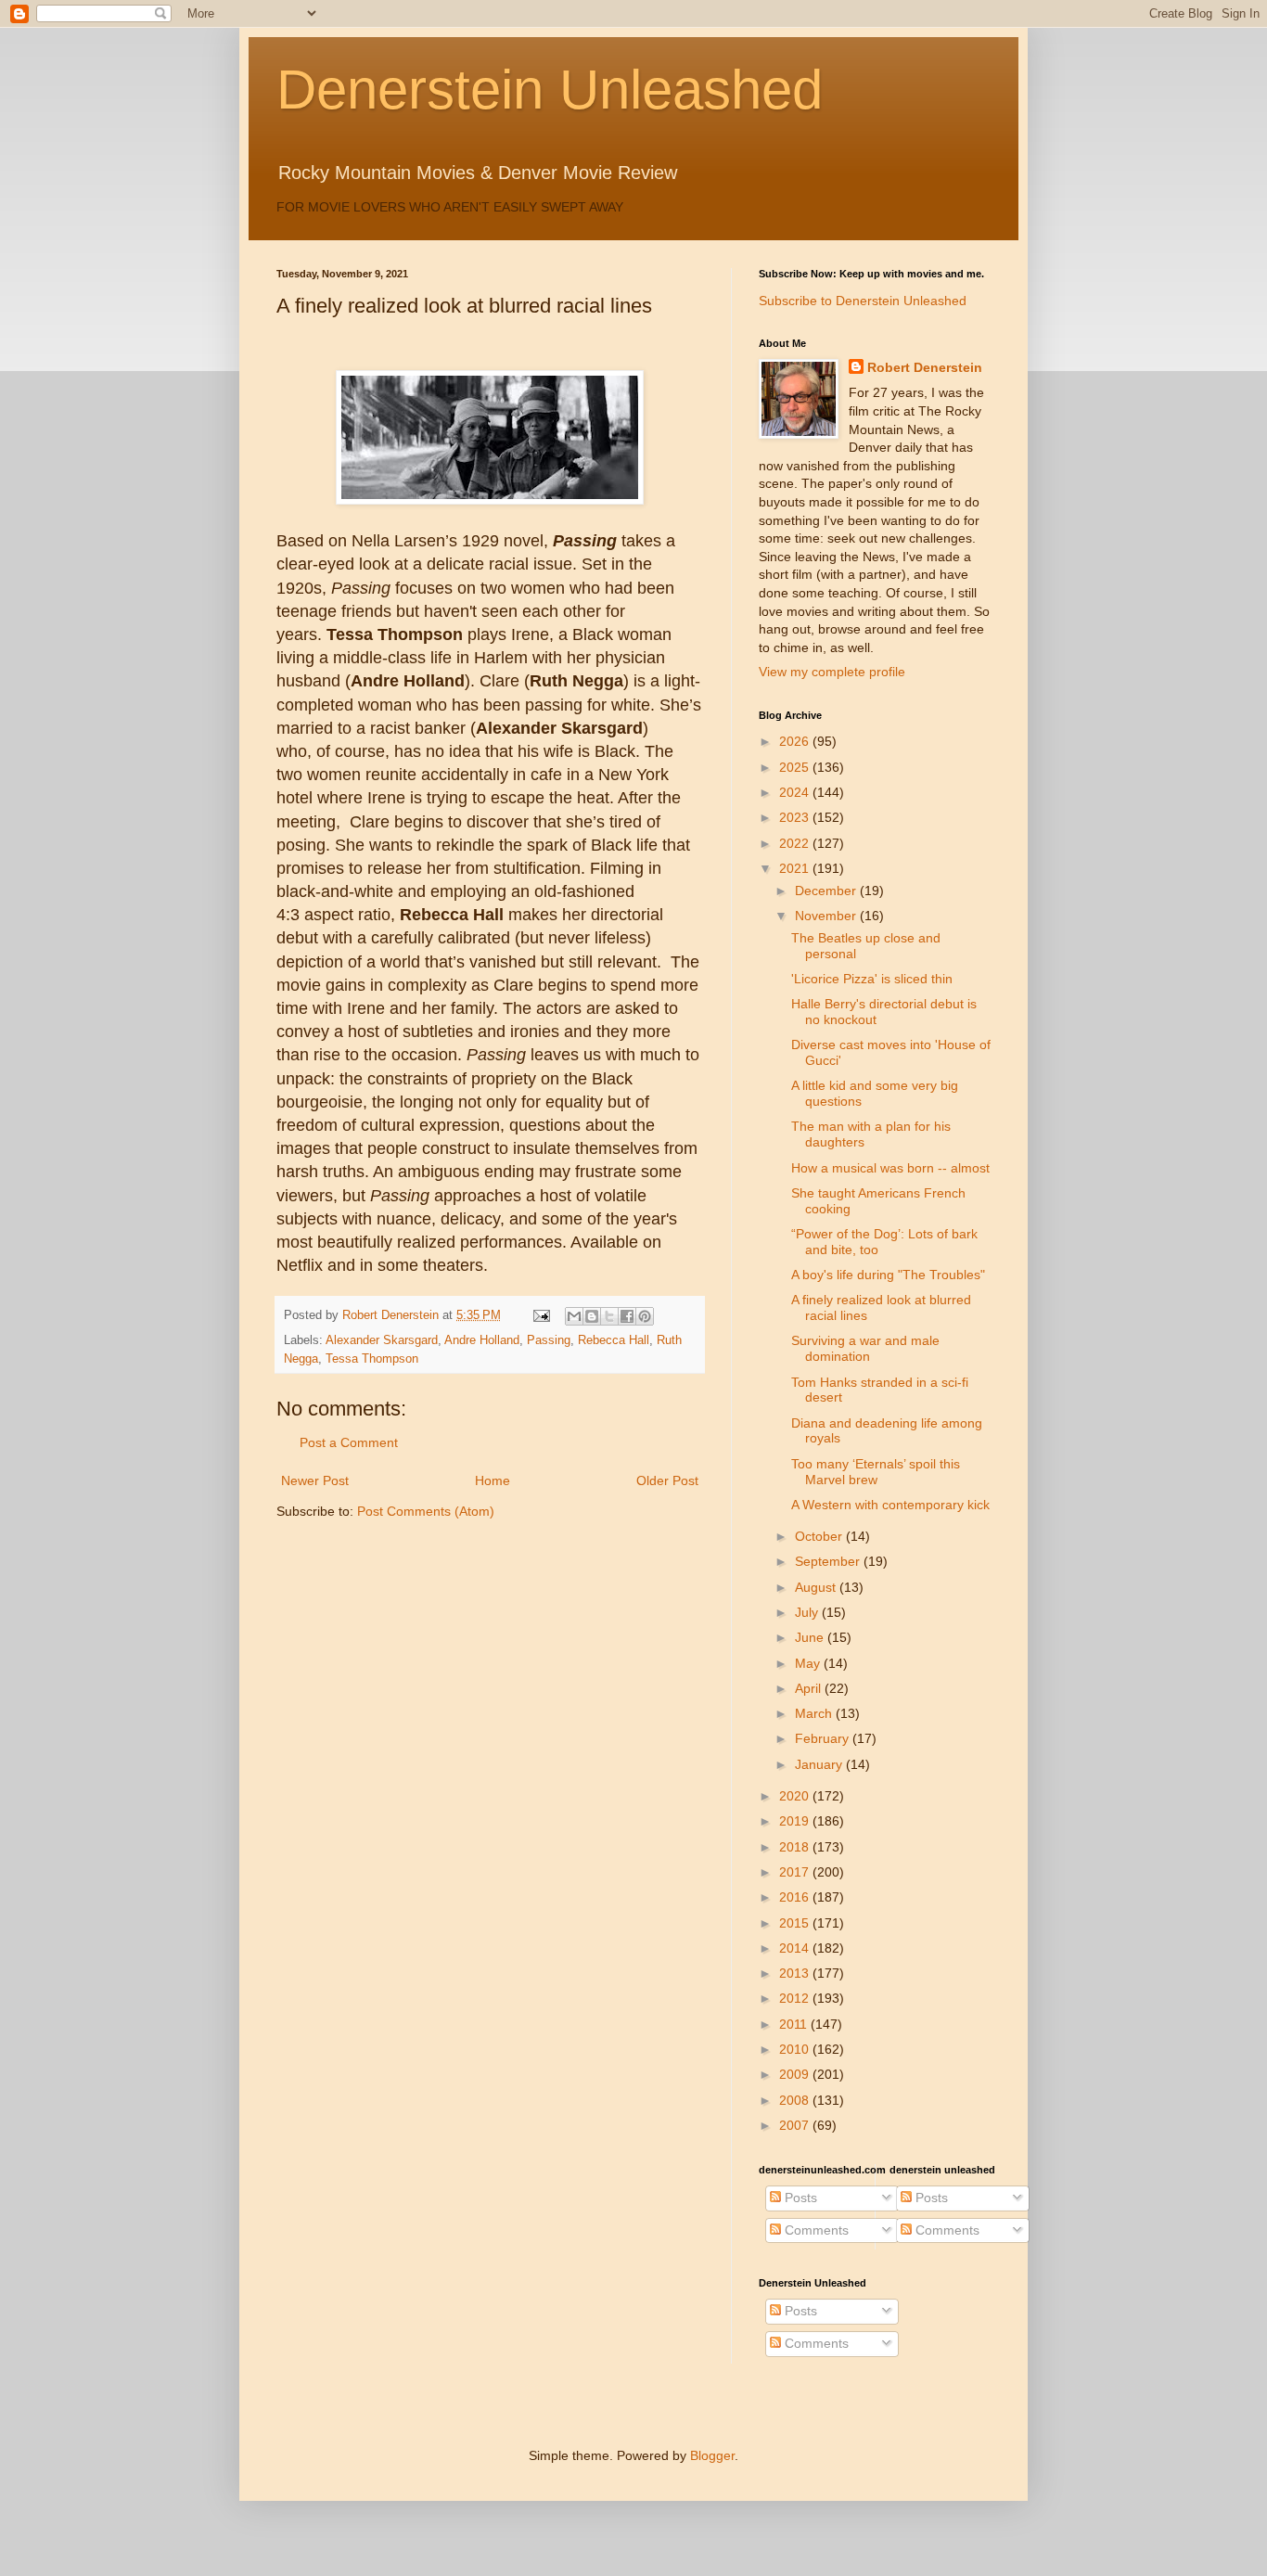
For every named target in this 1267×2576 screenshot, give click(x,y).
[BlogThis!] (592, 1316)
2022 (796, 843)
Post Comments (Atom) (426, 1511)
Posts (799, 2198)
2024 (796, 792)
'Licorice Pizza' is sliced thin (872, 979)
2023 (796, 817)
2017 (796, 1872)
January (820, 1764)
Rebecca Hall (614, 1340)
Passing (549, 1340)
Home (493, 1480)
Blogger (712, 2455)
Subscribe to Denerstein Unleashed (863, 301)
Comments (815, 2230)
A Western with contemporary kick (890, 1505)
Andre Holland (482, 1340)
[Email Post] (541, 1315)
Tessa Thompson (372, 1359)
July (808, 1612)
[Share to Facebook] (627, 1316)
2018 (796, 1847)
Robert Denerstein (925, 367)
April (810, 1688)
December (827, 891)
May (809, 1663)
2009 (796, 2074)
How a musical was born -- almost (890, 1168)
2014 (796, 1948)
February (824, 1738)
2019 (796, 1821)
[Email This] (574, 1316)
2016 (796, 1897)
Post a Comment (349, 1442)
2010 (796, 2049)
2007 (796, 2125)
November (827, 916)
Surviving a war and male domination (865, 1348)
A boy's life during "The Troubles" (888, 1275)
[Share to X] (609, 1316)
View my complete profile (832, 672)
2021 (796, 868)
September (829, 1561)
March (815, 1713)
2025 (796, 767)
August (817, 1587)
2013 (796, 1973)
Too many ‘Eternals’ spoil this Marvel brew (876, 1472)
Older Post (667, 1480)
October (820, 1536)
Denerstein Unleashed (550, 90)
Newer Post (315, 1480)
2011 (795, 2024)
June (811, 1637)
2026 (796, 741)
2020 (796, 1796)
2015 (796, 1923)
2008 (796, 2100)
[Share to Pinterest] (645, 1316)
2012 (796, 1998)
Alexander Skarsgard (382, 1340)
